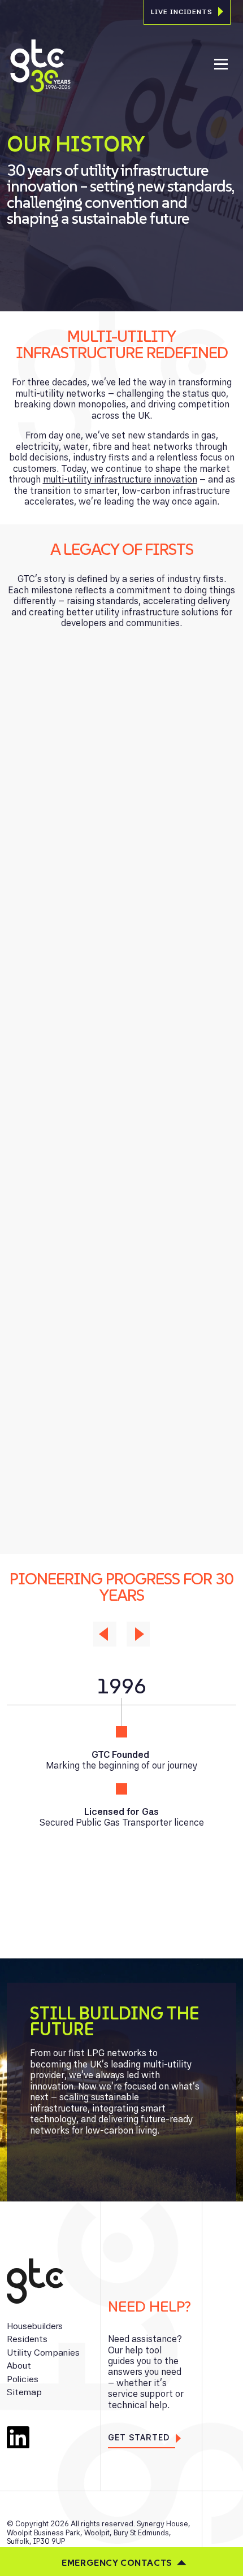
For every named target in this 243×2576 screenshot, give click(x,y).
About (19, 2366)
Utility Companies (43, 2353)
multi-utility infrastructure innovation (120, 479)
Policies (23, 2379)
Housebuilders (35, 2326)
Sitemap (24, 2392)
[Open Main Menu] (221, 66)
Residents (27, 2339)
